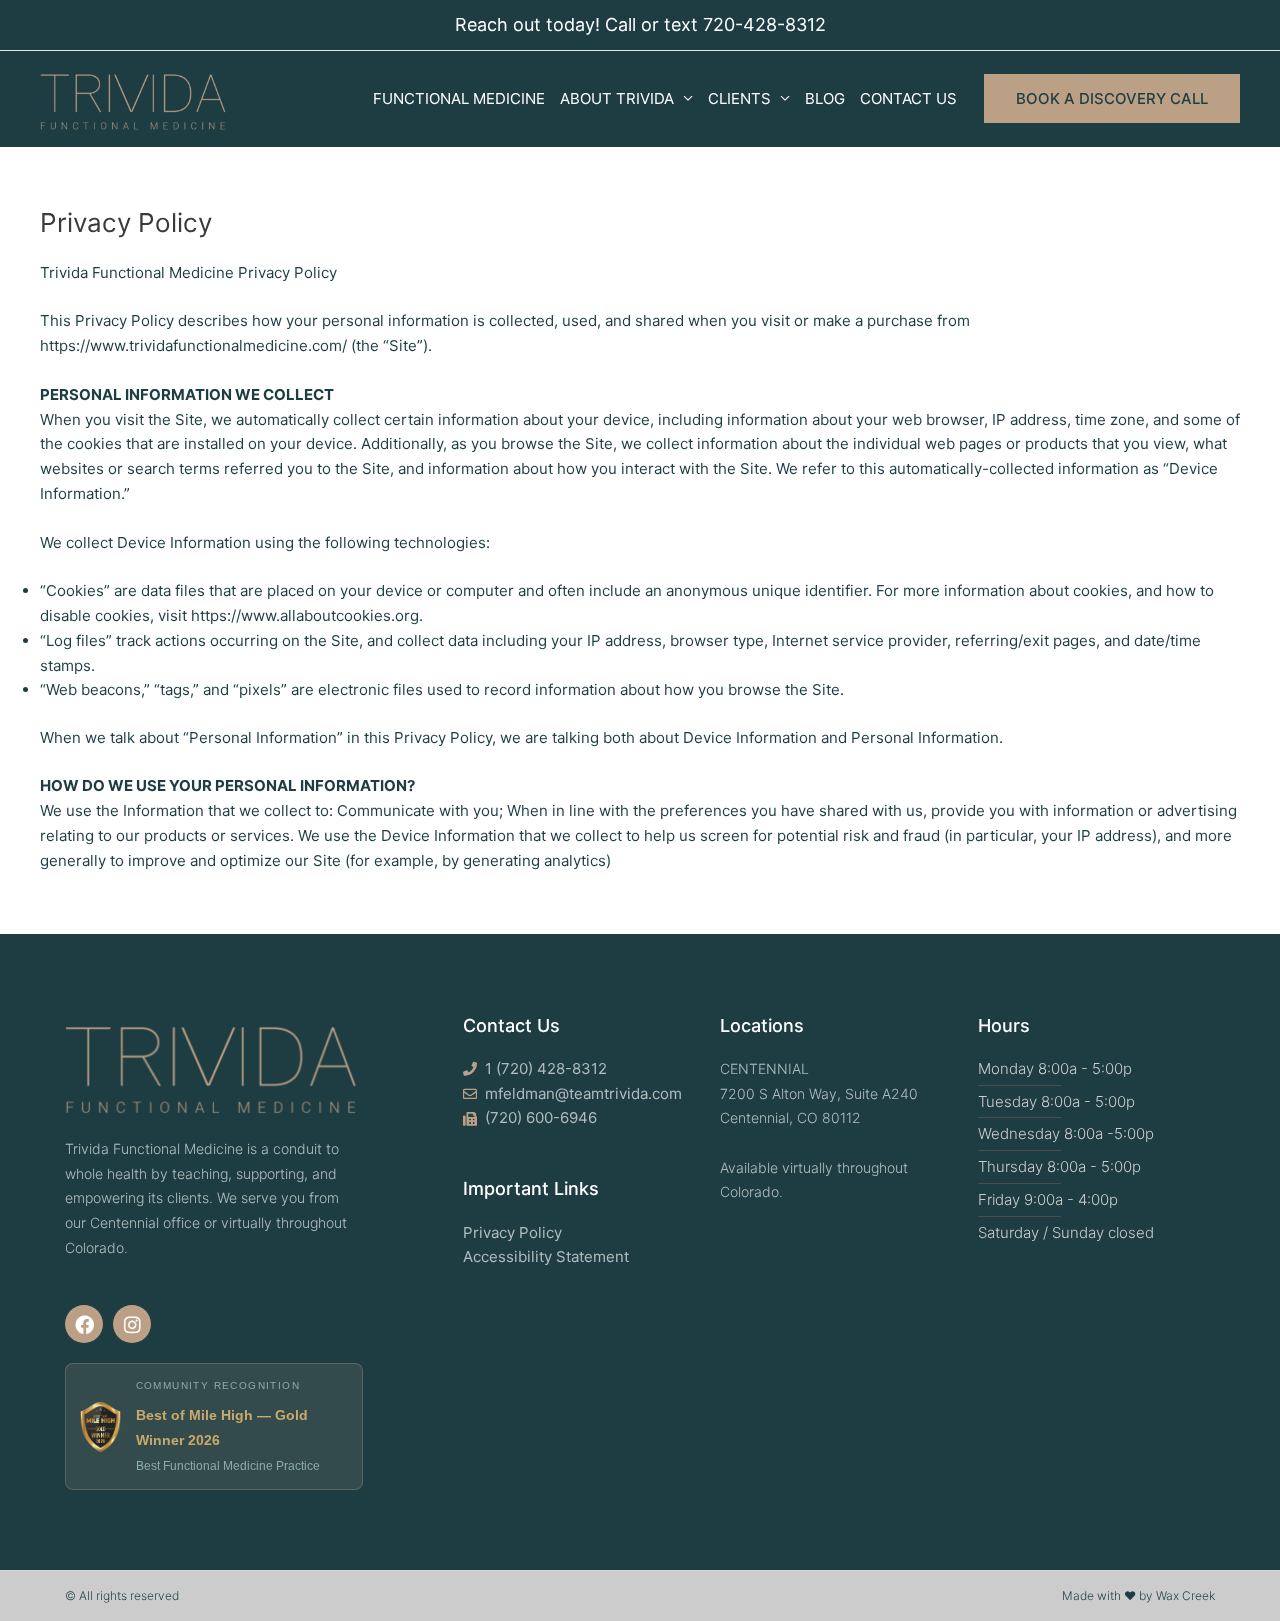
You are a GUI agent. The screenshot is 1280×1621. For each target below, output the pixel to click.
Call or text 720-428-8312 (715, 24)
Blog (825, 98)
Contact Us (908, 98)
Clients (739, 98)
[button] (1112, 98)
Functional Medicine (459, 98)
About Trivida (617, 98)
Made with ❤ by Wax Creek (1138, 1595)
